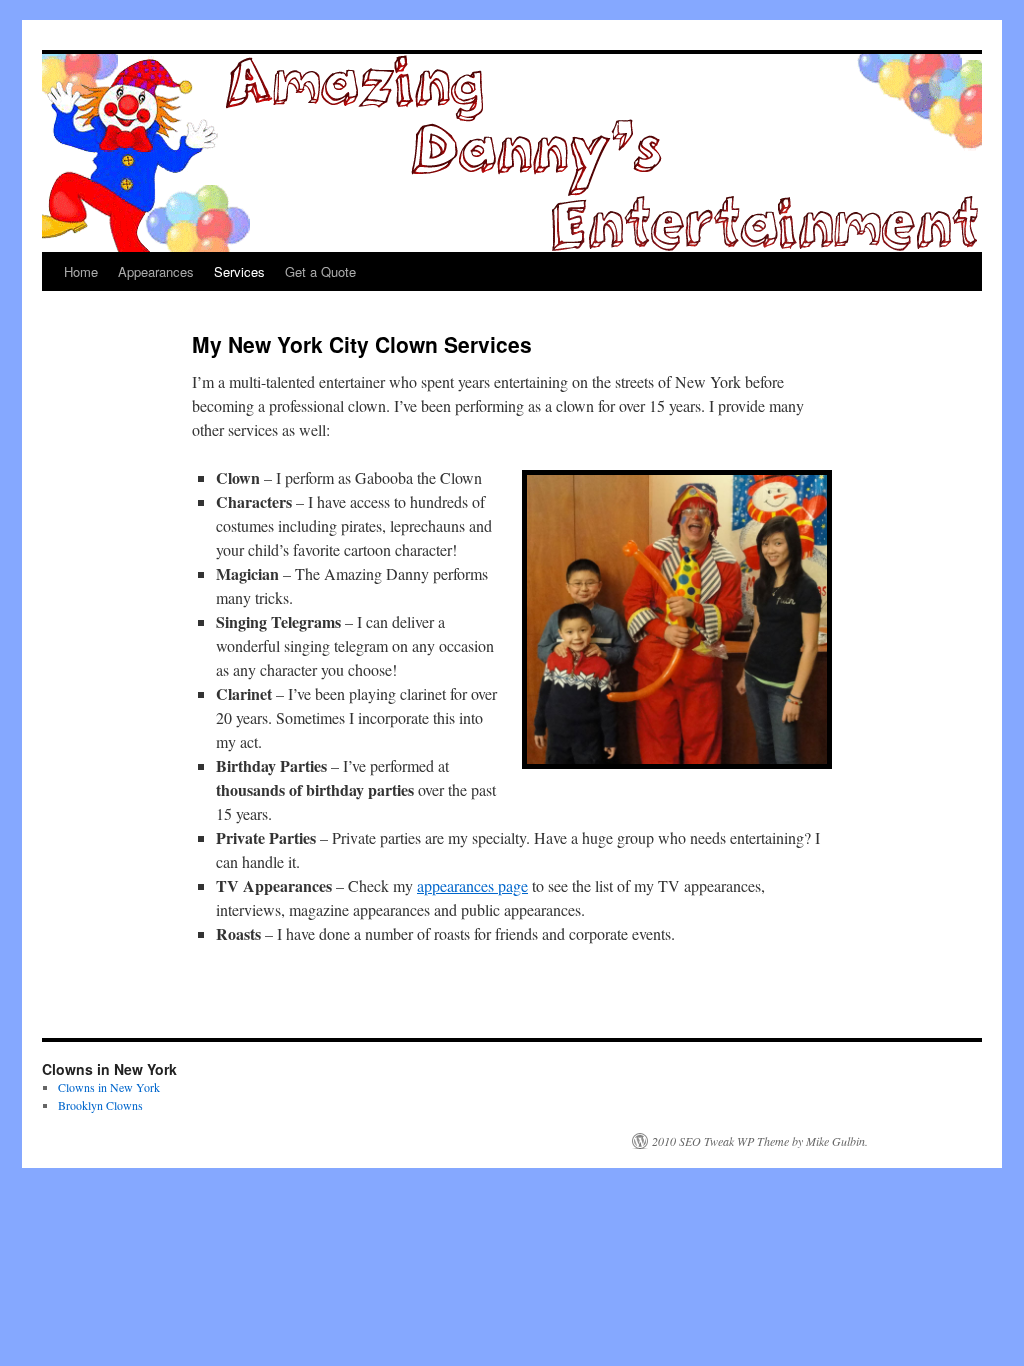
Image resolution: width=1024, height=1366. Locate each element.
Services (239, 271)
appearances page (472, 885)
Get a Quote (320, 271)
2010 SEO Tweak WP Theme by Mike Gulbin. (760, 1141)
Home (81, 271)
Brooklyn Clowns (100, 1105)
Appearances (156, 271)
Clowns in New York (109, 1087)
